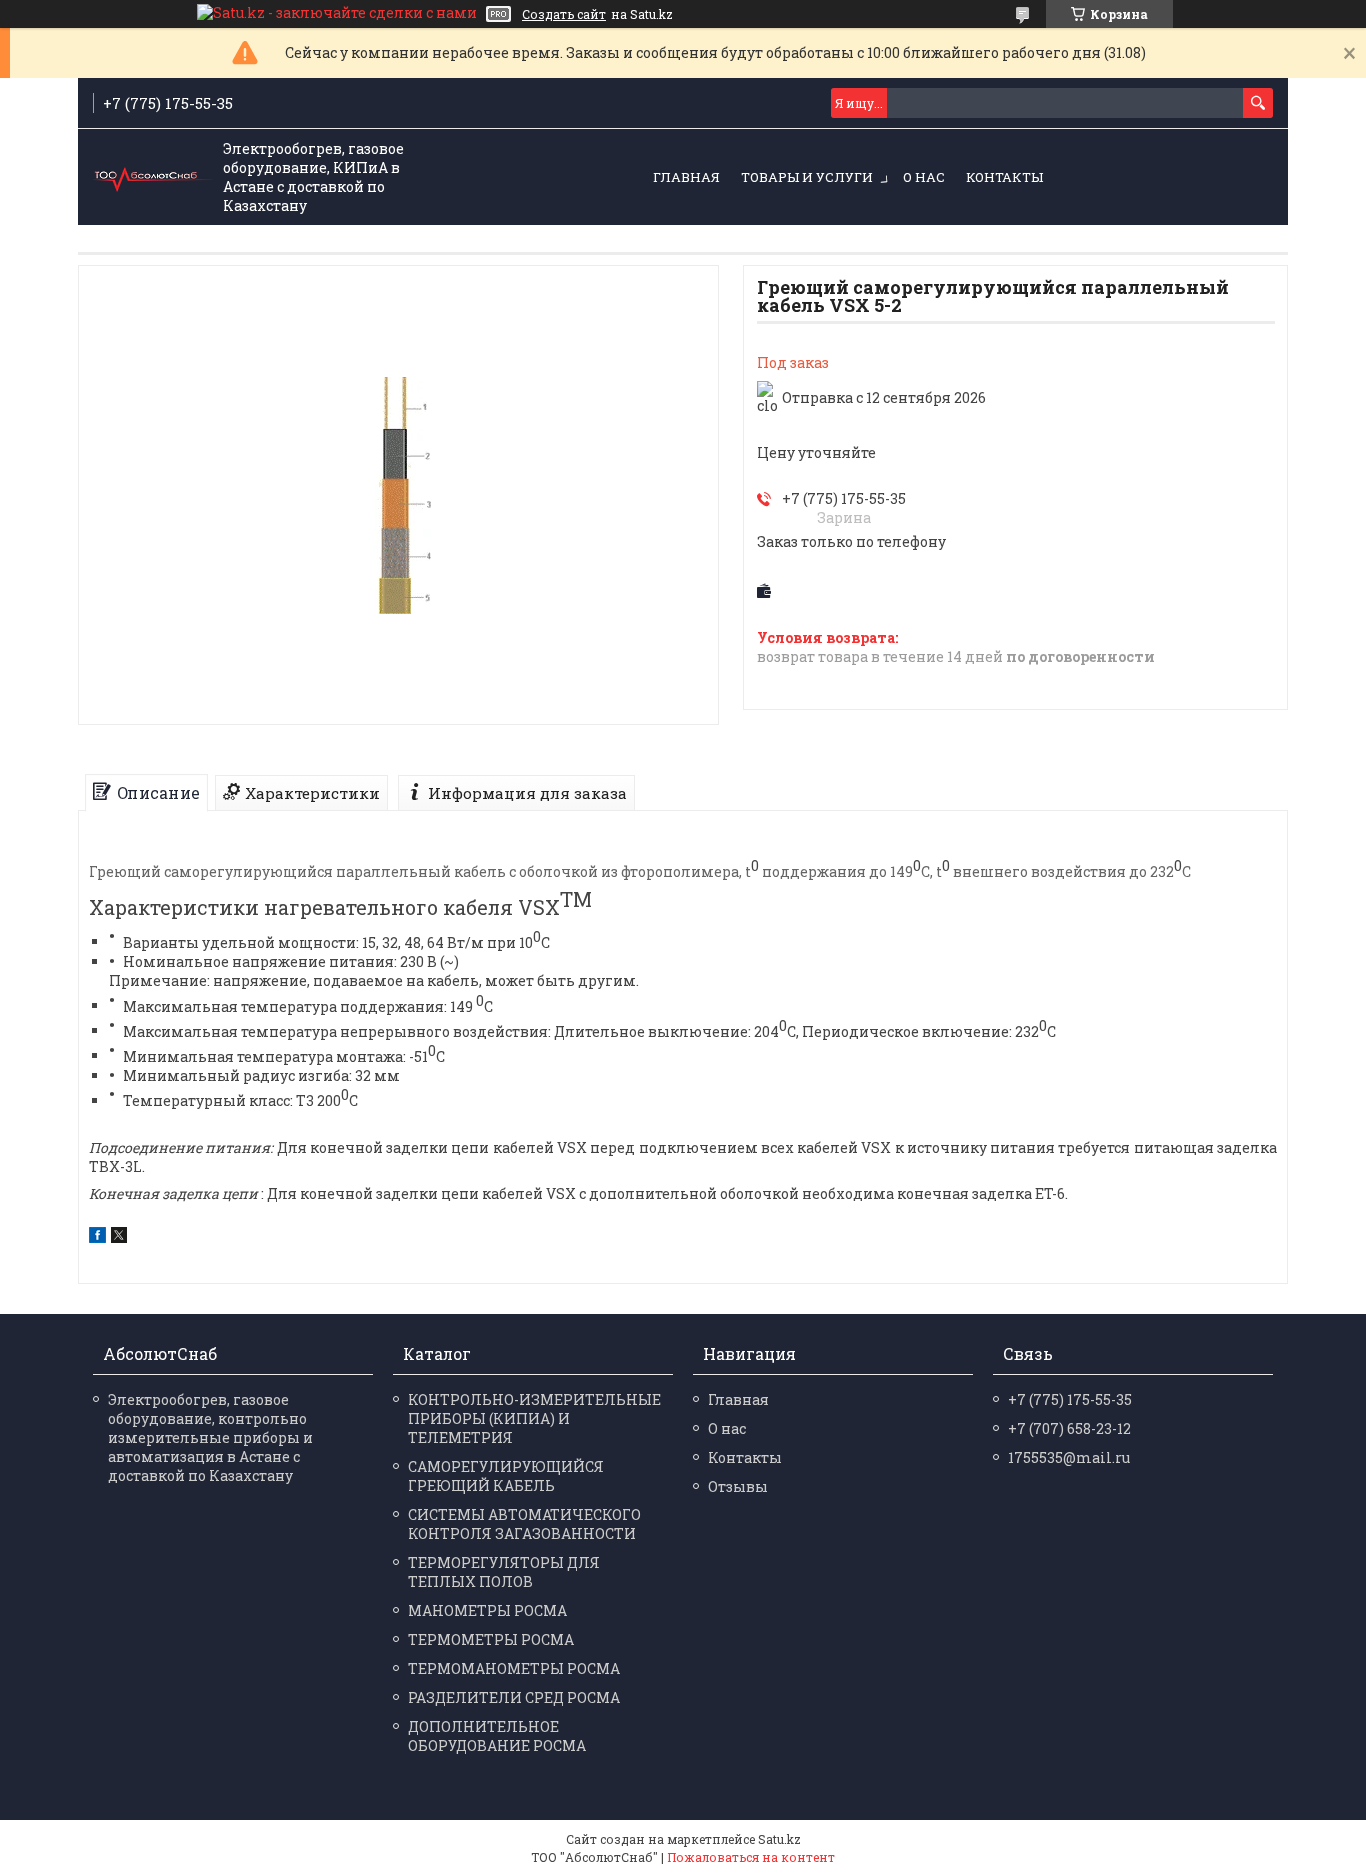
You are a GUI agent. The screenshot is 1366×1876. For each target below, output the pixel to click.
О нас (924, 177)
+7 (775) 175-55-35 (1070, 1399)
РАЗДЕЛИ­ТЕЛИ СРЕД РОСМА (514, 1697)
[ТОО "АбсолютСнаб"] (153, 178)
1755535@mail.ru (1069, 1457)
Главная (686, 177)
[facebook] (97, 1237)
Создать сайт (564, 14)
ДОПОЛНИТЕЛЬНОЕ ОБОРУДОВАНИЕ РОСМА (497, 1736)
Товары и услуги (807, 177)
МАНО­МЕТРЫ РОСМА (487, 1610)
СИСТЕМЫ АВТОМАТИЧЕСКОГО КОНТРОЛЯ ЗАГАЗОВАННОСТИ (524, 1524)
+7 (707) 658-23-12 (1069, 1428)
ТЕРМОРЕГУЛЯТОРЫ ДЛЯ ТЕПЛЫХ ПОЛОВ (504, 1572)
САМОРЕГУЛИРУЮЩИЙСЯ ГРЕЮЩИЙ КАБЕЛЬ (506, 1476)
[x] (119, 1237)
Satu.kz (779, 1839)
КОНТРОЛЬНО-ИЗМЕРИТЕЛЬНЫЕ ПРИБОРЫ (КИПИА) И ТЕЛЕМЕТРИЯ (534, 1418)
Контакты (1004, 177)
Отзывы (738, 1486)
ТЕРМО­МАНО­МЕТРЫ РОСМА (514, 1668)
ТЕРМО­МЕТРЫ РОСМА (491, 1639)
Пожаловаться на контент (751, 1857)
